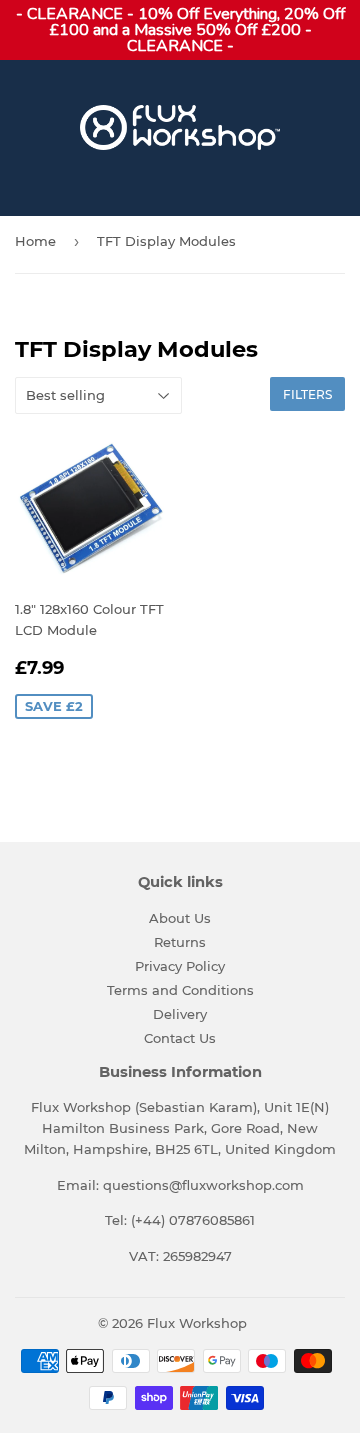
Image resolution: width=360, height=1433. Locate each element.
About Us (180, 918)
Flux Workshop (197, 1323)
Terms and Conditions (180, 990)
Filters (307, 394)
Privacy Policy (180, 966)
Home (35, 241)
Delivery (180, 1014)
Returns (180, 942)
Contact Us (180, 1038)
